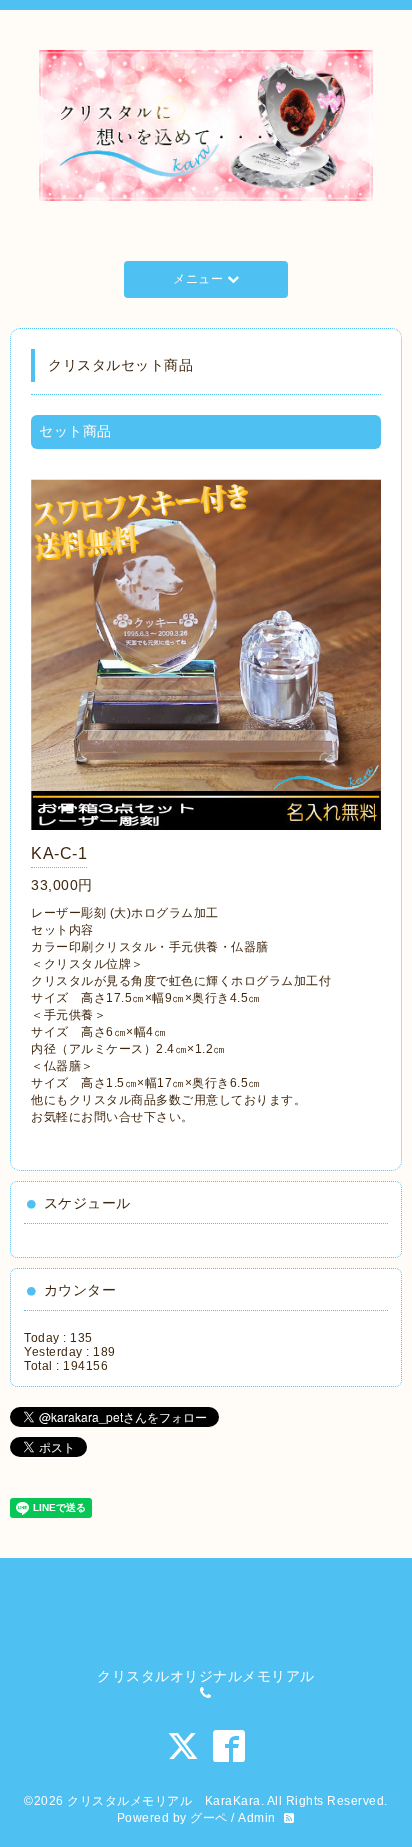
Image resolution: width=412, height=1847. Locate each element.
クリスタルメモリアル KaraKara (164, 1801)
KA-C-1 (59, 853)
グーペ (209, 1818)
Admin (257, 1818)
